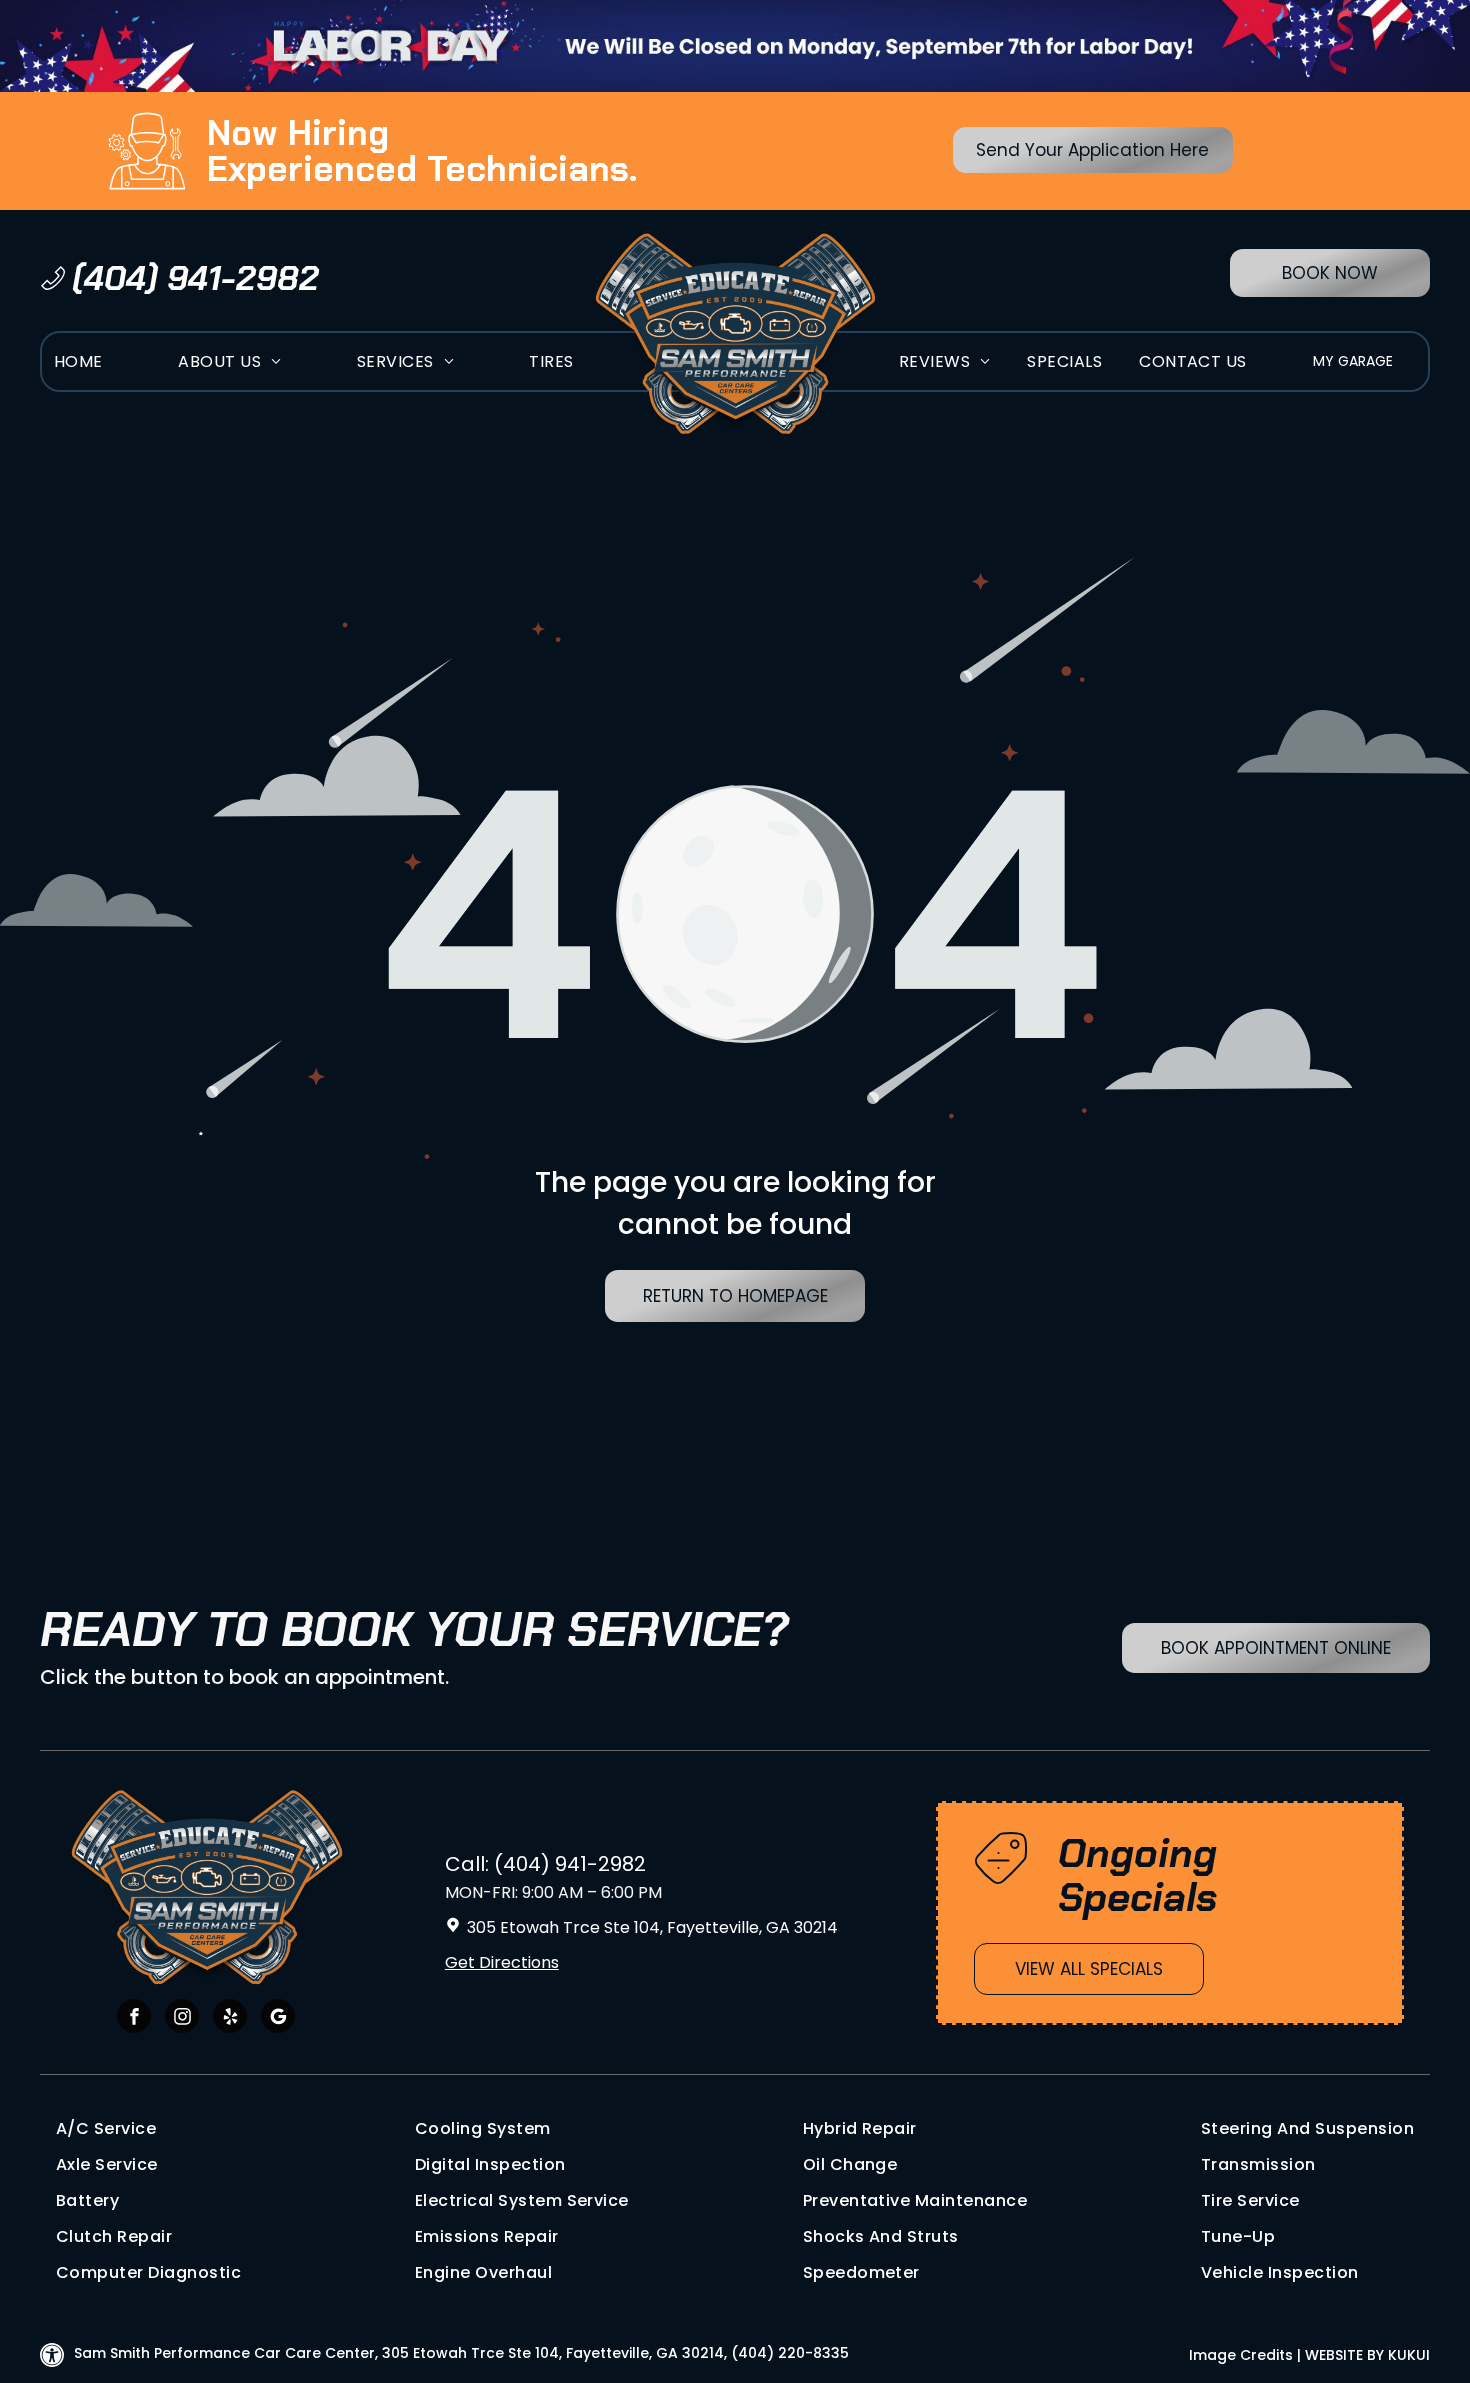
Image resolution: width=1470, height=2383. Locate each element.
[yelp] (230, 2018)
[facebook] (134, 2018)
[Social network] (278, 2018)
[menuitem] (78, 361)
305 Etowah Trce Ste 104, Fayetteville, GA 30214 (652, 1927)
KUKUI (1409, 2355)
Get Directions (502, 1962)
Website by (1344, 2355)
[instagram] (182, 2018)
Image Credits (1241, 2355)
